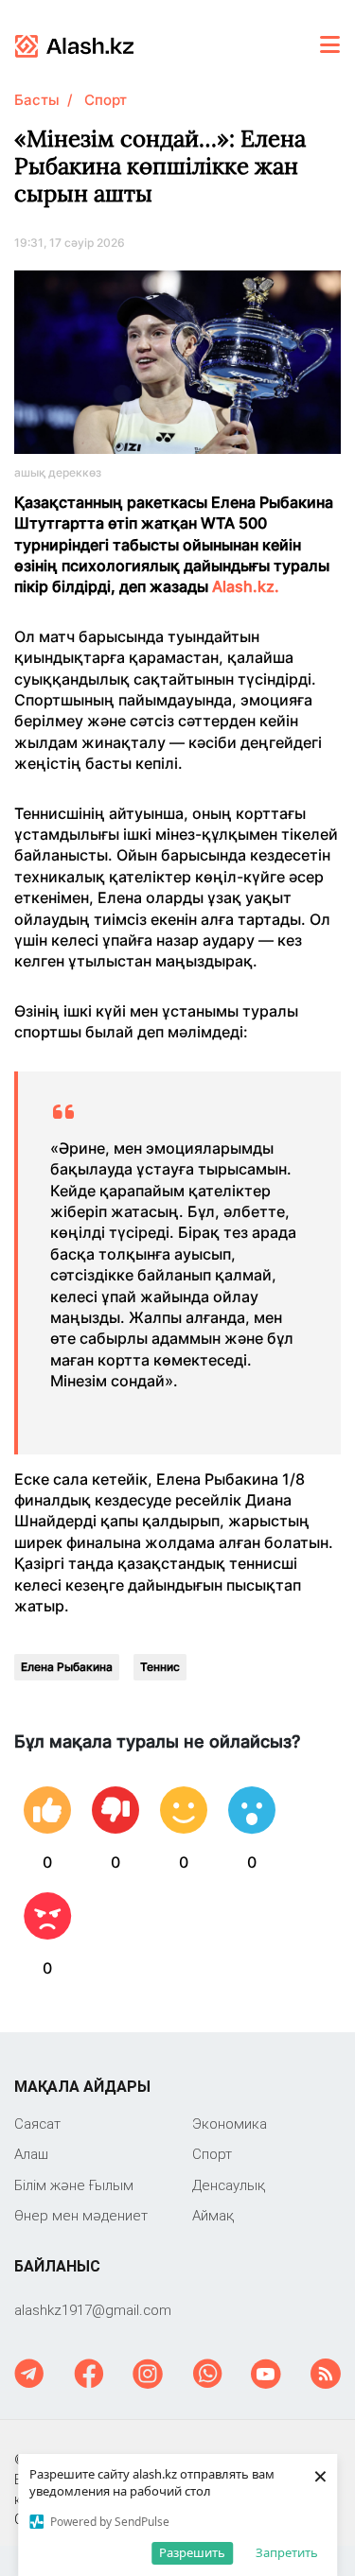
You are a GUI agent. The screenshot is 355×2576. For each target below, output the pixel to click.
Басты (37, 100)
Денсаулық (229, 2185)
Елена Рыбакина (67, 1667)
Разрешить (192, 2552)
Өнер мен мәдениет (81, 2215)
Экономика (230, 2123)
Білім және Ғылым (74, 2185)
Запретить (287, 2552)
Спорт (106, 100)
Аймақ (213, 2215)
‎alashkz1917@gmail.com (93, 2310)
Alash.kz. (248, 586)
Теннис (160, 1667)
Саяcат (37, 2123)
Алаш (31, 2154)
